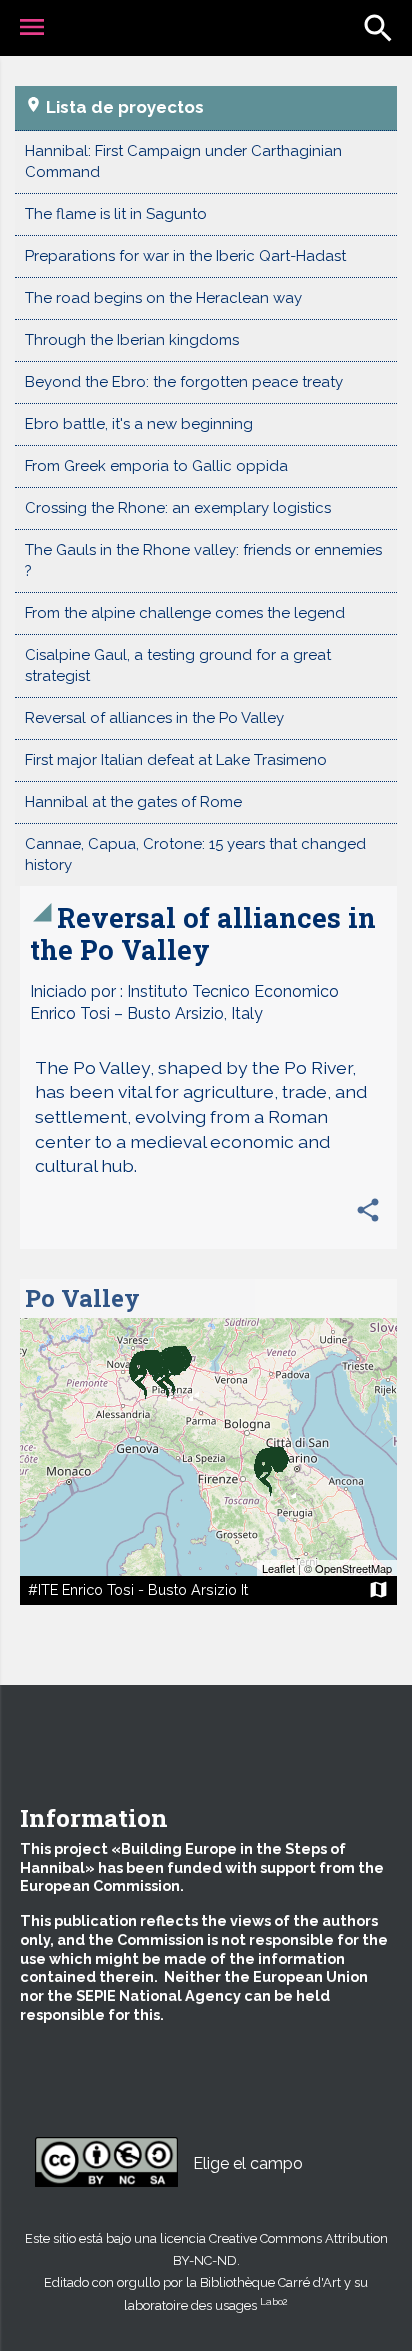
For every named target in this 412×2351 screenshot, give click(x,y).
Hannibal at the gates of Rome (133, 802)
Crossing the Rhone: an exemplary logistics (178, 508)
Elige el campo (248, 2163)
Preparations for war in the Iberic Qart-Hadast (185, 256)
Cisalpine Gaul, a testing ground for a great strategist (178, 665)
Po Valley (82, 1298)
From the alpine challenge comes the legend (185, 613)
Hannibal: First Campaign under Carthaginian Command (183, 161)
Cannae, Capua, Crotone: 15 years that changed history (195, 854)
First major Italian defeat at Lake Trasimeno (176, 760)
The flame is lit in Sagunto (116, 214)
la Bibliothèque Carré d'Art (263, 2282)
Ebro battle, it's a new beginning (139, 424)
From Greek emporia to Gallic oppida (156, 466)
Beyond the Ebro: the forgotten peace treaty (184, 382)
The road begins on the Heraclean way (163, 298)
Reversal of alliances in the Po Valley (154, 718)
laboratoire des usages (206, 2305)
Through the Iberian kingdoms (132, 340)
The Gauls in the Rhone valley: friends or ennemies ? (203, 560)
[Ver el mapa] (208, 1447)
